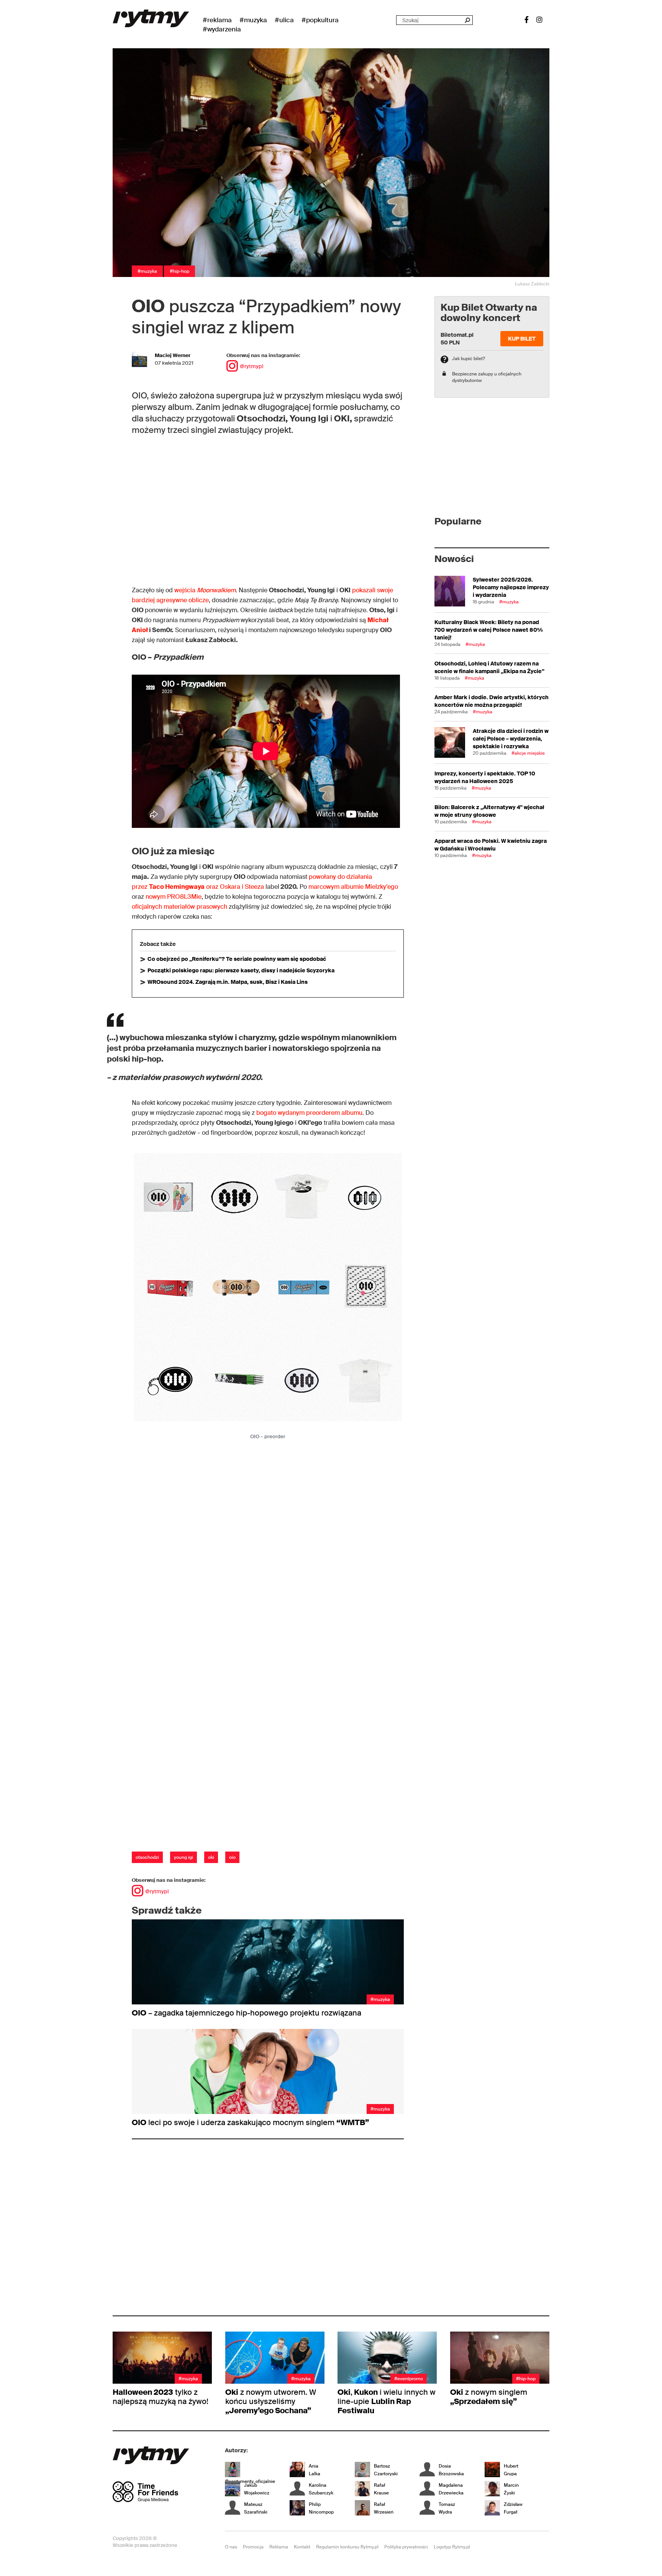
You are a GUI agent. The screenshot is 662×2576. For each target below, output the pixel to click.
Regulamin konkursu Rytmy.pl (347, 2547)
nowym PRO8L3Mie (174, 897)
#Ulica (284, 20)
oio (232, 1857)
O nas (231, 2547)
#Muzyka (253, 20)
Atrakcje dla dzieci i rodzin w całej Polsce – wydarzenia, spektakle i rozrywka (511, 739)
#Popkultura (320, 20)
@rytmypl (252, 366)
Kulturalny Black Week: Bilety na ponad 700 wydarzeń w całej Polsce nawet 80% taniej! (489, 630)
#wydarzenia (222, 29)
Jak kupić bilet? (469, 359)
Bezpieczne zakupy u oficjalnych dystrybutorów (487, 377)
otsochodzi (147, 1857)
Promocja (253, 2547)
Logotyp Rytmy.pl (452, 2547)
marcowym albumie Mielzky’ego (353, 887)
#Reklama (217, 20)
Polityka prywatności (406, 2547)
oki (211, 1857)
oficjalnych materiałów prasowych (179, 907)
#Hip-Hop (179, 271)
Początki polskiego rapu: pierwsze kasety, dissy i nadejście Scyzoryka (241, 970)
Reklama (279, 2547)
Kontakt (302, 2547)
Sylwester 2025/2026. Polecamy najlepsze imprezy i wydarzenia (511, 587)
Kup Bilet (522, 339)
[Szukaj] (467, 20)
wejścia (205, 590)
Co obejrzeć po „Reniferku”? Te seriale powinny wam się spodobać (237, 959)
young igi (184, 1857)
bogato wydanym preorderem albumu (309, 1113)
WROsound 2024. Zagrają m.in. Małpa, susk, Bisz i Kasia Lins (228, 982)
